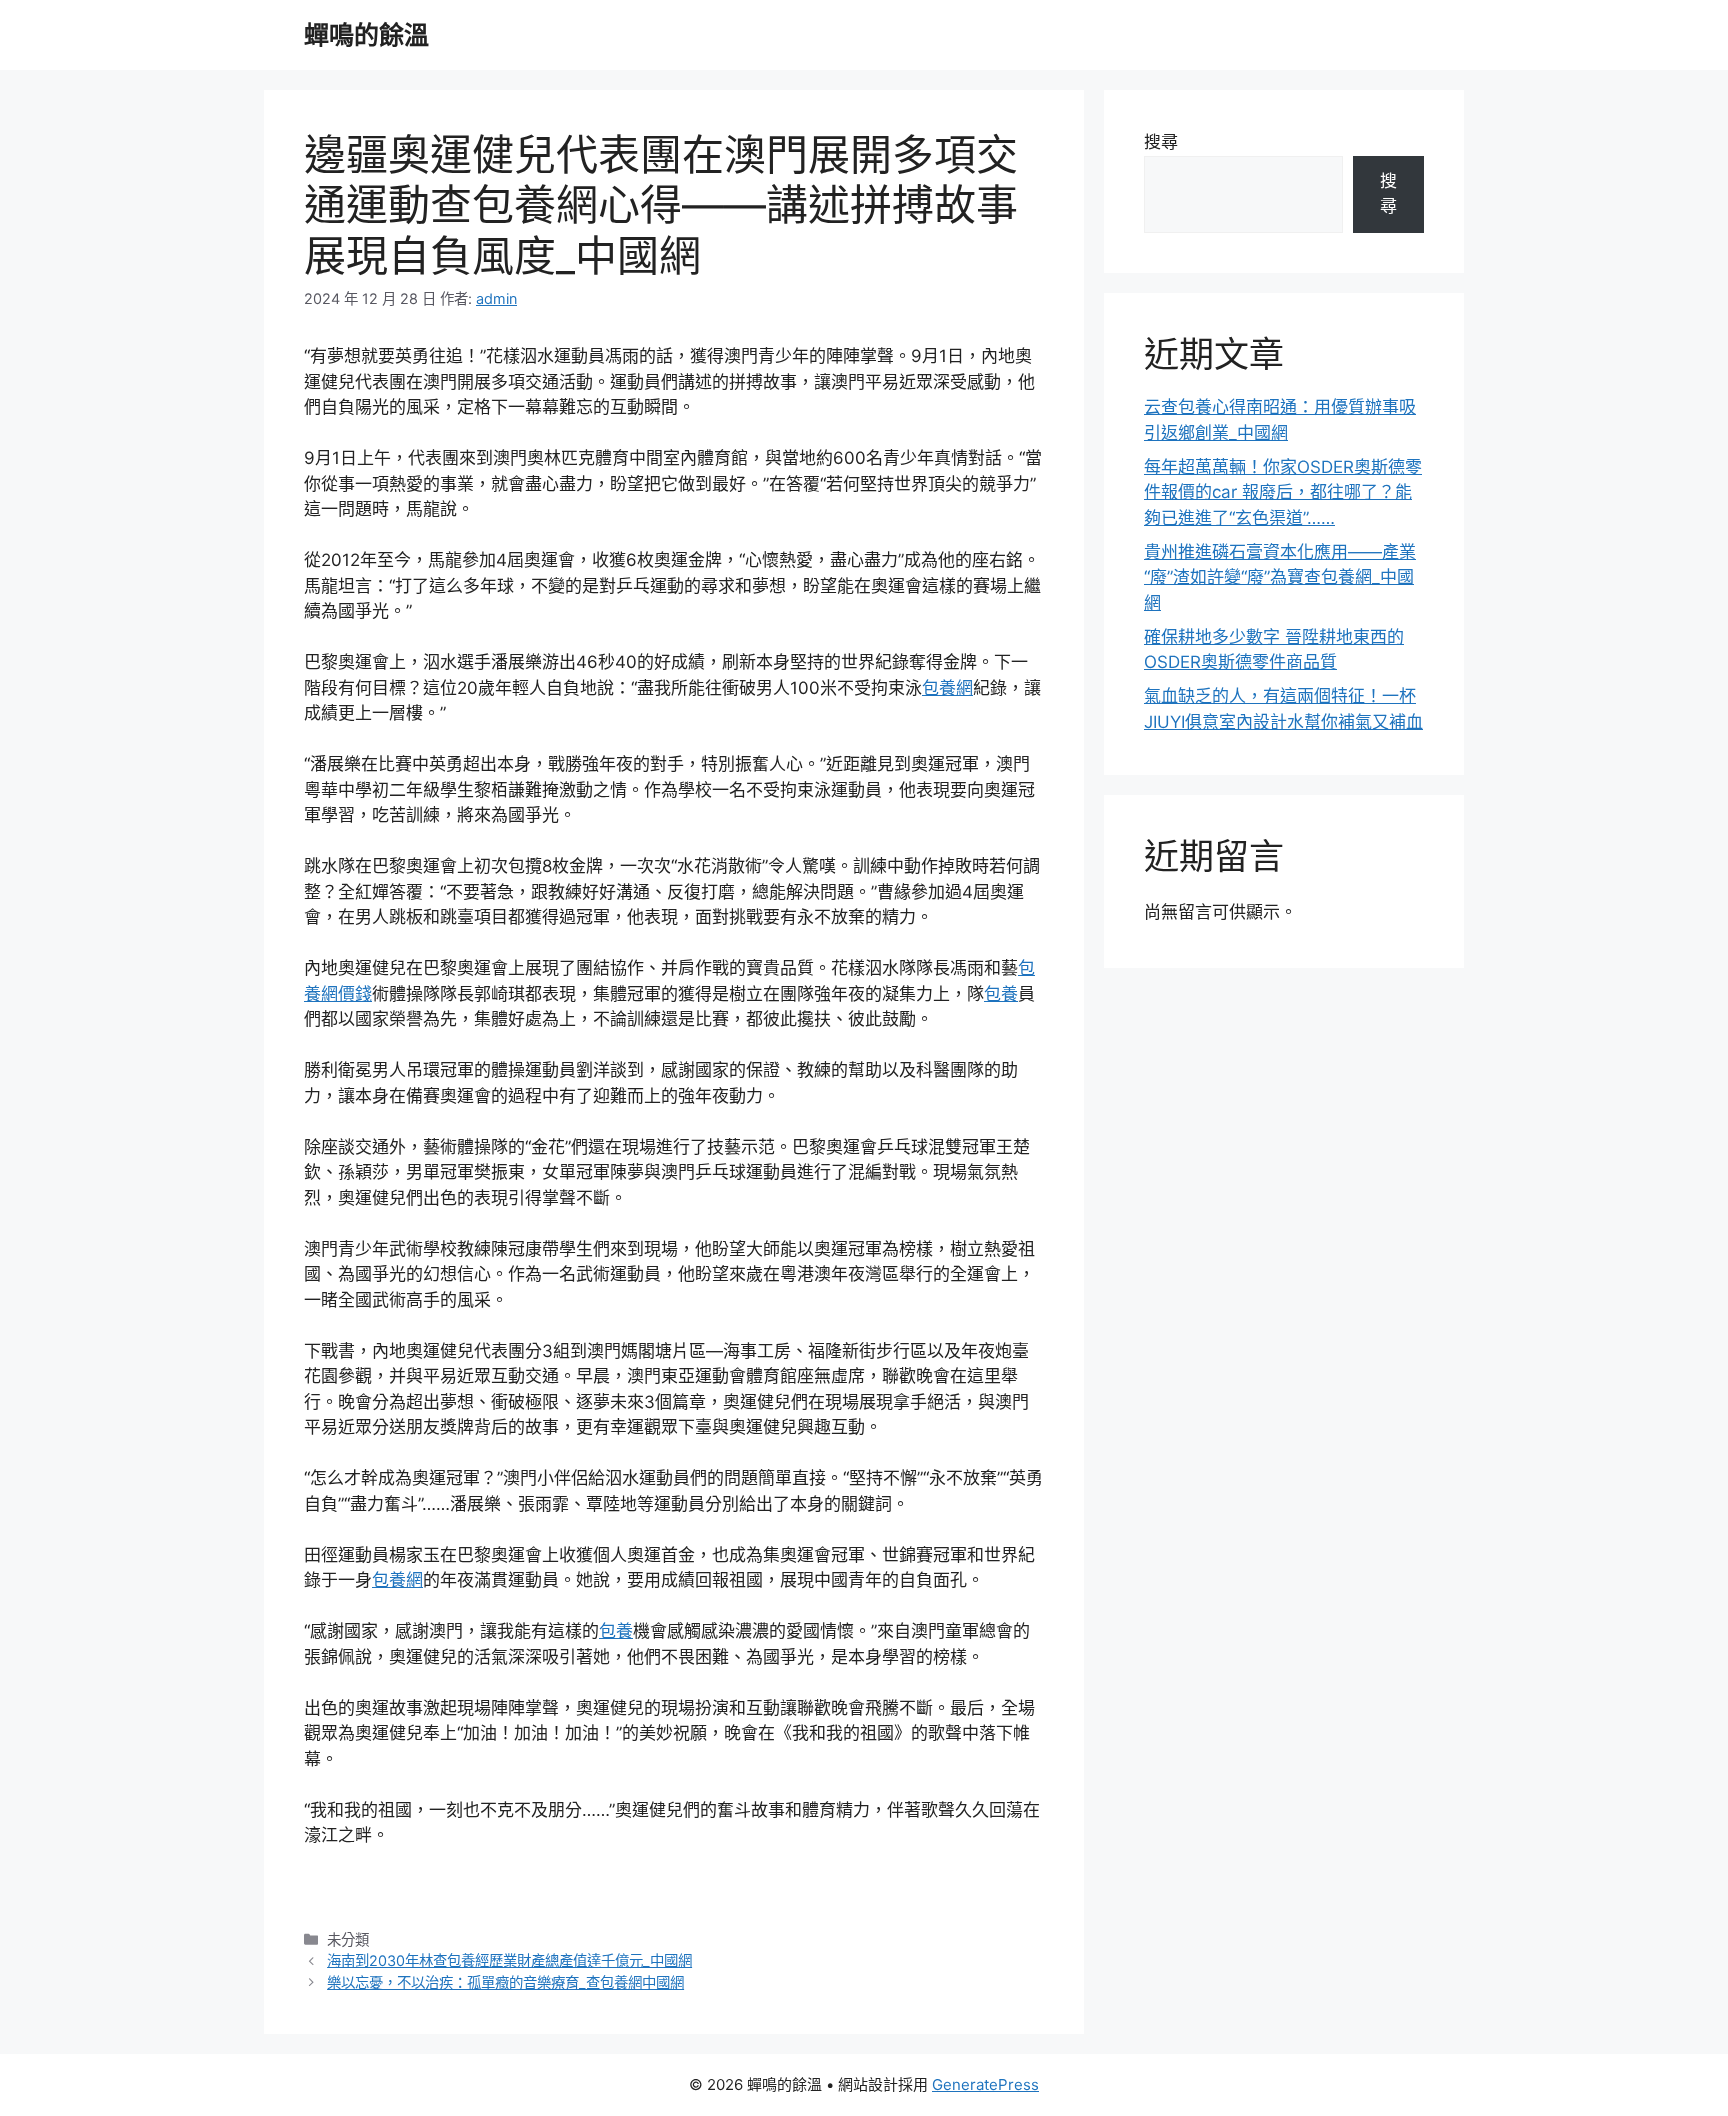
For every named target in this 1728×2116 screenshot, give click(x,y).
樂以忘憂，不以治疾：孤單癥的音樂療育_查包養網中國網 (505, 1982)
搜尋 (1161, 142)
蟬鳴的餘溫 (366, 35)
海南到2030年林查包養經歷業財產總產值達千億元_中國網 (509, 1960)
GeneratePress (985, 2084)
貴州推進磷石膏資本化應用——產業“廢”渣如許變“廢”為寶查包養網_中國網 (1280, 577)
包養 (1001, 994)
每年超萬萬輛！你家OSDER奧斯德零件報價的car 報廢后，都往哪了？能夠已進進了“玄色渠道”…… (1283, 492)
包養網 (947, 688)
